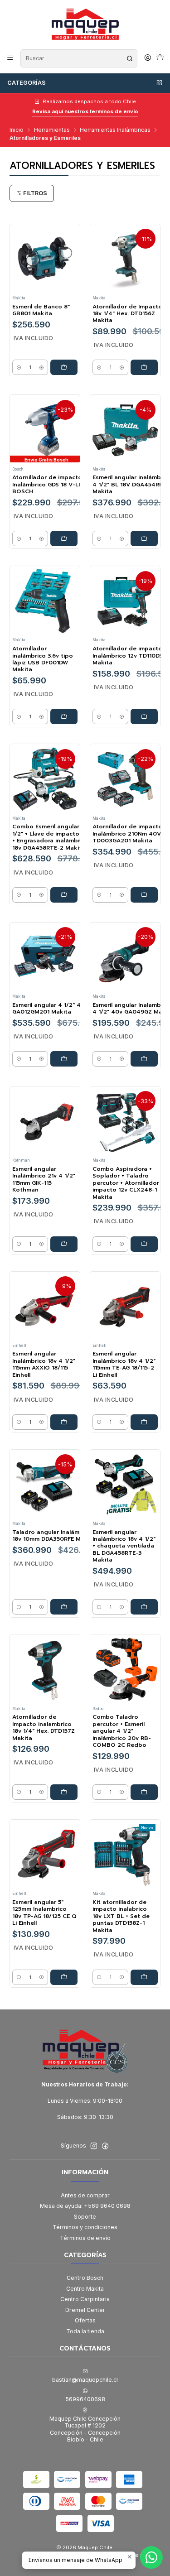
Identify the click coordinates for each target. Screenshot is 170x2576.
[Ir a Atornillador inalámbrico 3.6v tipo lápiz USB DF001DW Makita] (45, 601)
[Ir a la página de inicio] (85, 24)
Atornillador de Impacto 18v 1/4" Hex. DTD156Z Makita (127, 314)
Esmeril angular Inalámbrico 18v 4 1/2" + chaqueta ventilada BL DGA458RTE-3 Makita (124, 1546)
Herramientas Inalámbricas (115, 130)
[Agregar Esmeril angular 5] (64, 1977)
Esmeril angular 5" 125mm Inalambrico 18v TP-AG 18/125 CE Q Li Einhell (44, 1913)
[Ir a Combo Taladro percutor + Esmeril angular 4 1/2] (125, 1670)
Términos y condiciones (85, 2227)
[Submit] (130, 58)
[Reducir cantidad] (19, 367)
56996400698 (85, 2399)
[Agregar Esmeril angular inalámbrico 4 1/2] (144, 538)
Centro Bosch (85, 2278)
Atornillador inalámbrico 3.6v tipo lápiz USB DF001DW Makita (43, 659)
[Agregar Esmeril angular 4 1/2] (64, 1059)
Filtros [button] (34, 193)
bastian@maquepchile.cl (85, 2380)
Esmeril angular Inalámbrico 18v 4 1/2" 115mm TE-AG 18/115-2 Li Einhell (124, 1364)
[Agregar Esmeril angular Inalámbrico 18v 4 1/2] (64, 1422)
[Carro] (160, 58)
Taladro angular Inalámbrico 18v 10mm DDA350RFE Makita (54, 1536)
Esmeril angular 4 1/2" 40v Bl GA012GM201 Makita (54, 1009)
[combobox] (79, 58)
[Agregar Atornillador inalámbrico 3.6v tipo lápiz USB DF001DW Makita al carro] (64, 716)
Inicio (17, 130)
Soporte (85, 2217)
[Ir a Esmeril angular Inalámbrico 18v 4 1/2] (125, 1307)
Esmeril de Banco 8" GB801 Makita (41, 310)
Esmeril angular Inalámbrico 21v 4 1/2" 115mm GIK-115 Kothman (44, 1180)
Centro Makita (85, 2289)
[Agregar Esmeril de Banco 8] (64, 367)
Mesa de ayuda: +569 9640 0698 (85, 2206)
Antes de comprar (85, 2195)
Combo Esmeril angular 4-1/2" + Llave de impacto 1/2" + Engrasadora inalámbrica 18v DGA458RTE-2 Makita (52, 837)
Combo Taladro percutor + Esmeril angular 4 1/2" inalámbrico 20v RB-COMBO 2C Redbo (122, 1731)
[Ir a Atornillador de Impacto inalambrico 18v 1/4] (45, 1670)
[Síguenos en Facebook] (105, 2146)
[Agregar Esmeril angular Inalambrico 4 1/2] (144, 1059)
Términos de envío (85, 2238)
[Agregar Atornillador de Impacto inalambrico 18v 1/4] (64, 1792)
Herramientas (52, 130)
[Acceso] (148, 58)
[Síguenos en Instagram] (94, 2146)
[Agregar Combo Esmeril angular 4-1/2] (64, 895)
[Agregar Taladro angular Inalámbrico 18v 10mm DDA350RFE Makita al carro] (64, 1607)
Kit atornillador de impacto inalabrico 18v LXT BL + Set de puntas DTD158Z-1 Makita (121, 1916)
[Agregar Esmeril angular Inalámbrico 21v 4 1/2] (64, 1244)
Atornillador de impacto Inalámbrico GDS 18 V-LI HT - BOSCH (53, 485)
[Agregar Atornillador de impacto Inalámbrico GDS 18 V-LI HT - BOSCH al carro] (64, 538)
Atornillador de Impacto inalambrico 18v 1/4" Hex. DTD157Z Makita (44, 1728)
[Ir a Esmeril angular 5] (45, 1855)
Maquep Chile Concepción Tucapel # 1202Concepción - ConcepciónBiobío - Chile (85, 2429)
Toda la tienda (85, 2331)
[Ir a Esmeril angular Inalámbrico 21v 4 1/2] (45, 1121)
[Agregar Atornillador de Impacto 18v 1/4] (144, 367)
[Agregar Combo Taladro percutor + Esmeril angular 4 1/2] (144, 1792)
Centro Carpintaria (85, 2299)
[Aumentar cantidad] (41, 367)
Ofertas (85, 2320)
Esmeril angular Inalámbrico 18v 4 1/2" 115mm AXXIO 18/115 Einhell (44, 1364)
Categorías (27, 83)
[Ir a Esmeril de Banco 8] (45, 259)
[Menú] (10, 58)
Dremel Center (85, 2310)
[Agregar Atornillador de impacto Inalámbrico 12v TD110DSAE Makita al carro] (144, 716)
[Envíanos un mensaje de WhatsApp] (151, 2557)
